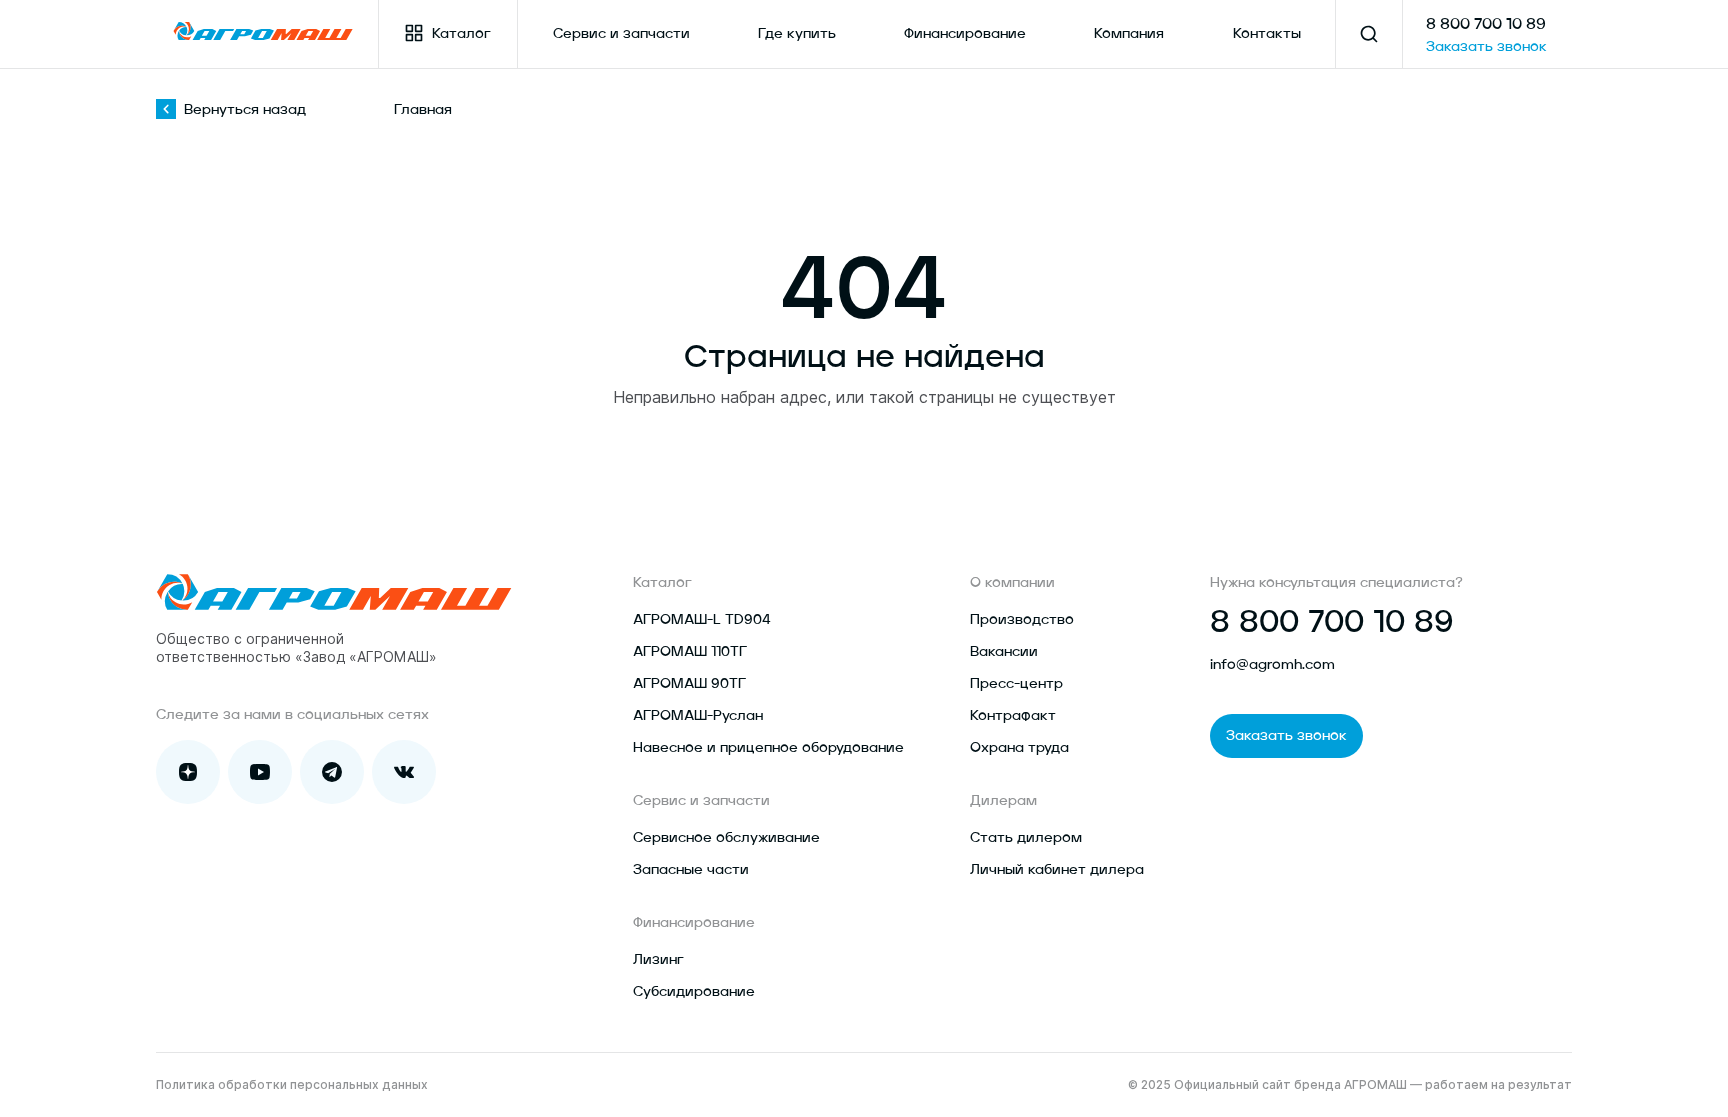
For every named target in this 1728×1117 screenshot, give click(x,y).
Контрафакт (1013, 716)
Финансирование (965, 34)
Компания (1129, 34)
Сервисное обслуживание (726, 838)
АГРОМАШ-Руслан (698, 716)
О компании (1012, 583)
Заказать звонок (1486, 47)
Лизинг (658, 960)
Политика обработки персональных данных (292, 1084)
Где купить (797, 34)
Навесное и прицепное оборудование (768, 748)
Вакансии (1004, 652)
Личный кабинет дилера (1057, 870)
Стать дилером (1026, 838)
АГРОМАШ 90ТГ (689, 684)
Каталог (461, 34)
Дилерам (1003, 801)
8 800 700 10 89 (1486, 25)
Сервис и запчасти (621, 34)
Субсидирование (694, 992)
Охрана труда (1019, 748)
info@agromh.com (1272, 665)
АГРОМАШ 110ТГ (690, 652)
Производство (1022, 620)
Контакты (1267, 34)
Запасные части (691, 870)
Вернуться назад (245, 110)
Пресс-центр (1016, 684)
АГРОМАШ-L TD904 (702, 620)
